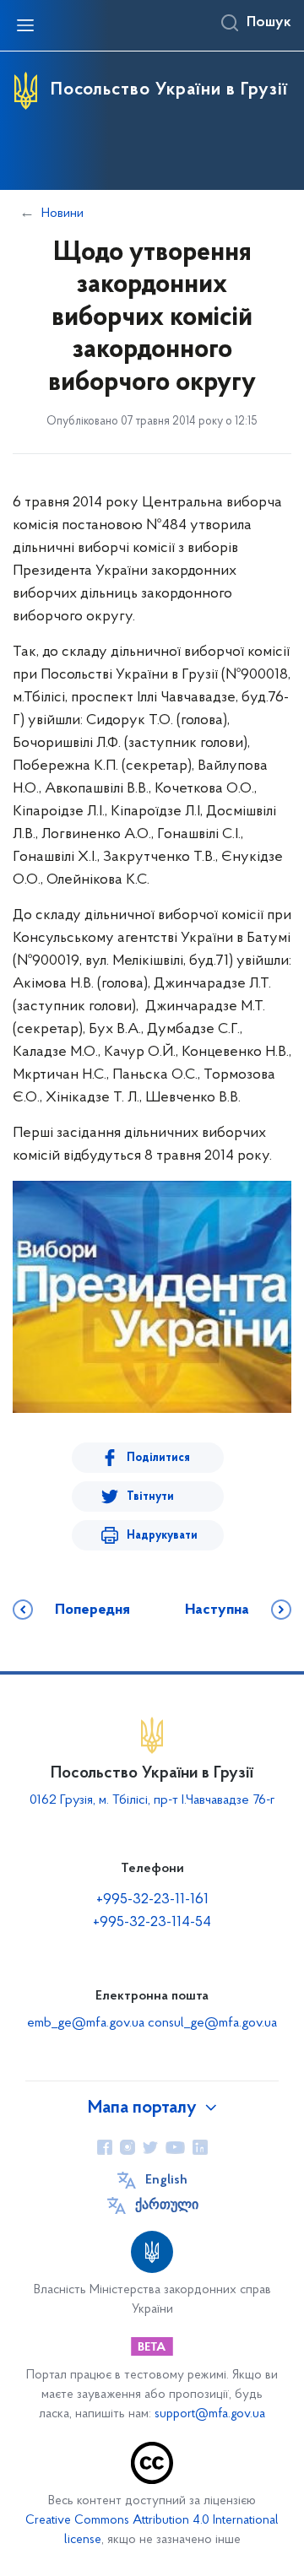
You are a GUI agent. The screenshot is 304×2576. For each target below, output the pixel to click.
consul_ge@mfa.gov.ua (212, 2023)
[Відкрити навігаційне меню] (25, 25)
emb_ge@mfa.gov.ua (86, 2023)
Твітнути (150, 1497)
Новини (62, 214)
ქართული (167, 2205)
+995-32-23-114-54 (152, 1923)
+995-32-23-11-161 (152, 1900)
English (166, 2180)
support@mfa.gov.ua (210, 2414)
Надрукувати (162, 1536)
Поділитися (158, 1458)
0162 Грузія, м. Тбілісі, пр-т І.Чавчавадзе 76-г (152, 1800)
